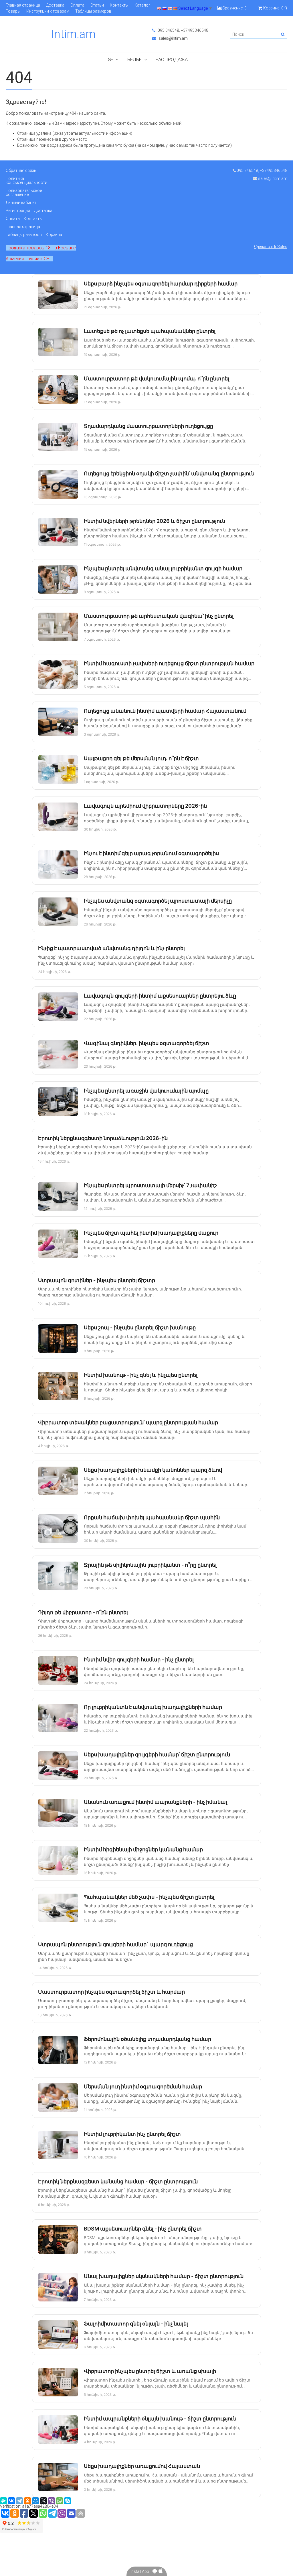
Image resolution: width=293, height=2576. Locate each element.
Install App (141, 2571)
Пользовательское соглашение (24, 192)
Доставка (55, 5)
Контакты (119, 5)
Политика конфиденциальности (26, 180)
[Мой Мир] (35, 2501)
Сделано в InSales (271, 247)
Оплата (77, 5)
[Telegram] (19, 2501)
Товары (13, 11)
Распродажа (172, 59)
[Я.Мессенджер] (3, 2501)
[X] (43, 2501)
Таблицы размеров (93, 11)
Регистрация (18, 210)
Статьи (97, 5)
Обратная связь (21, 170)
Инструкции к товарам (48, 11)
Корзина (54, 235)
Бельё (134, 59)
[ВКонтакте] (11, 2501)
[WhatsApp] (60, 2501)
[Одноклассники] (27, 2501)
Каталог (142, 5)
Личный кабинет (21, 202)
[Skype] (68, 2501)
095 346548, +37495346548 (183, 30)
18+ (109, 59)
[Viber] (52, 2501)
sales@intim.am (173, 38)
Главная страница (23, 5)
